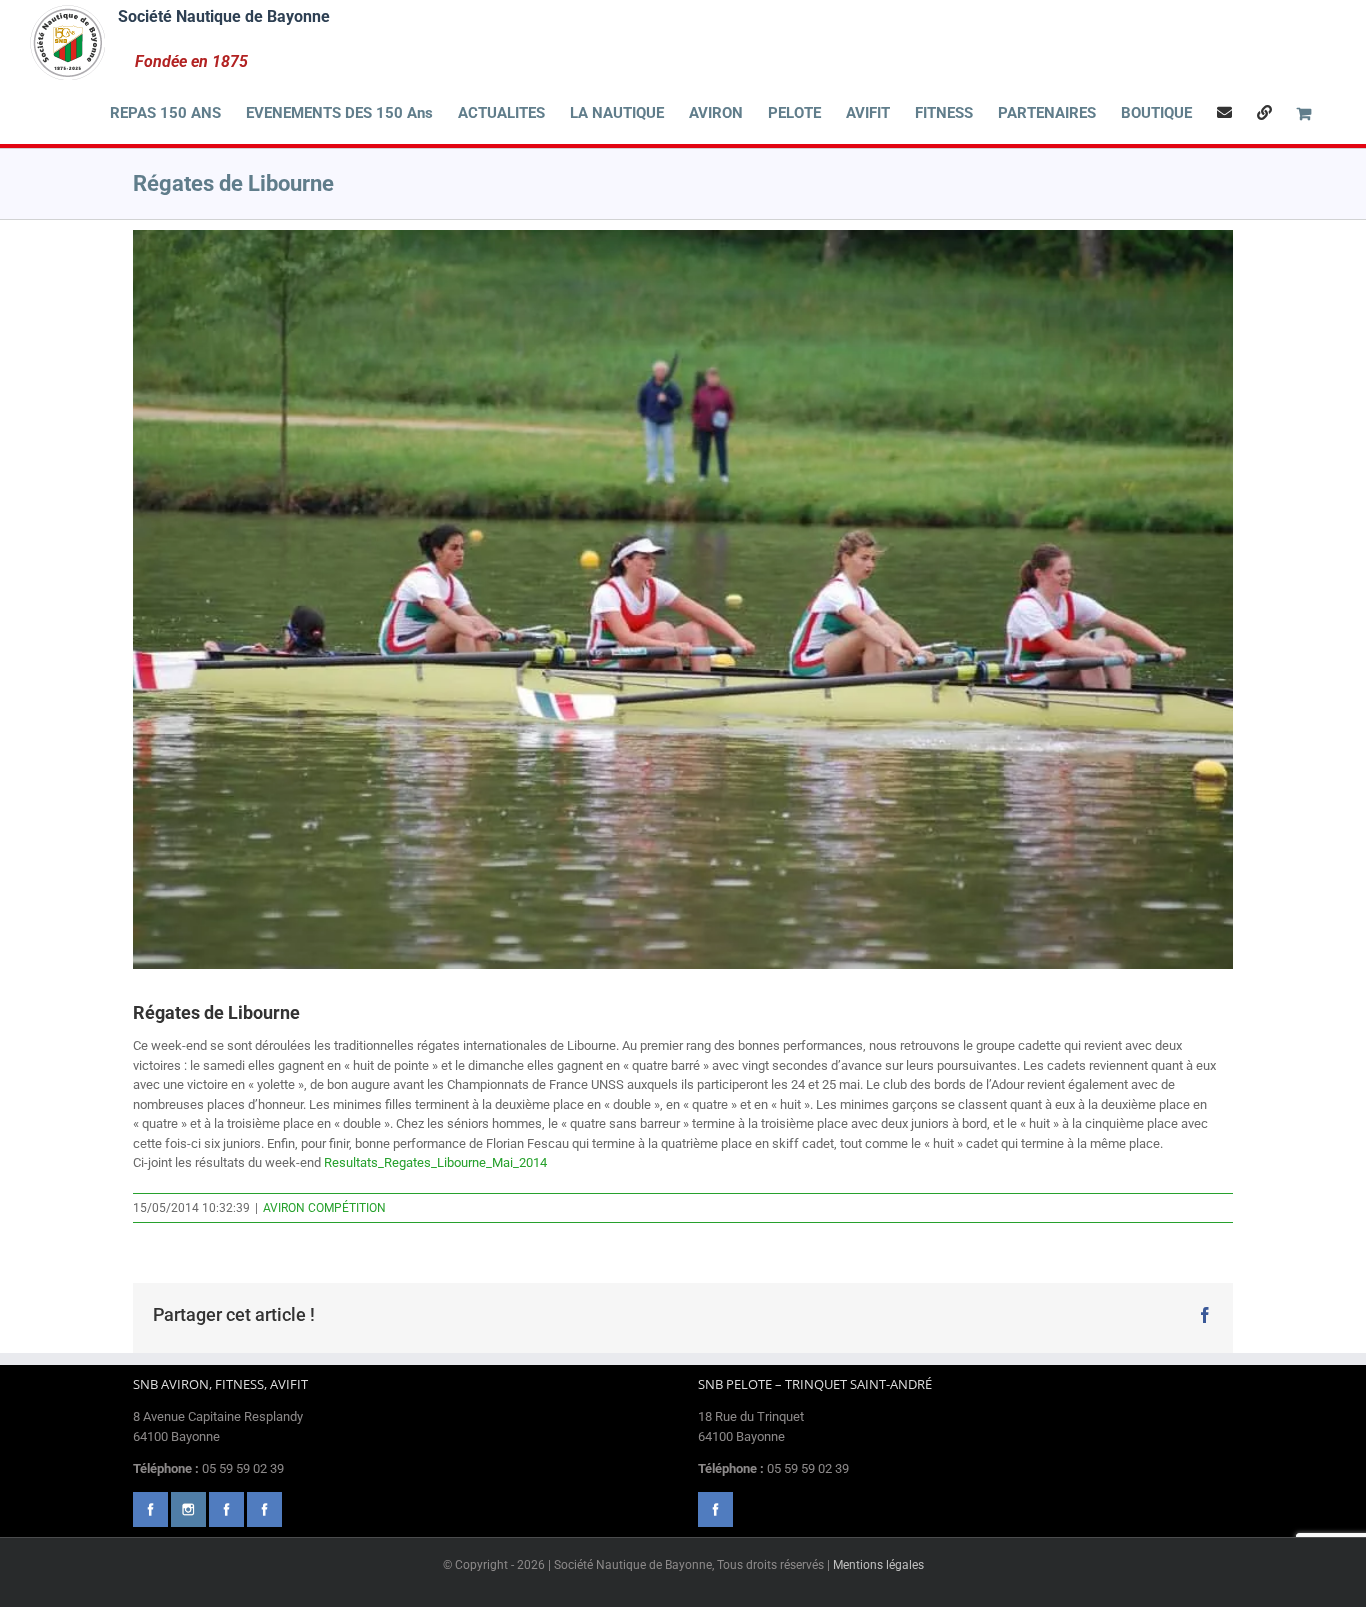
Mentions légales (878, 1565)
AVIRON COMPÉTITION (324, 1208)
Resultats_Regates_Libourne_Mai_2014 (435, 1162)
